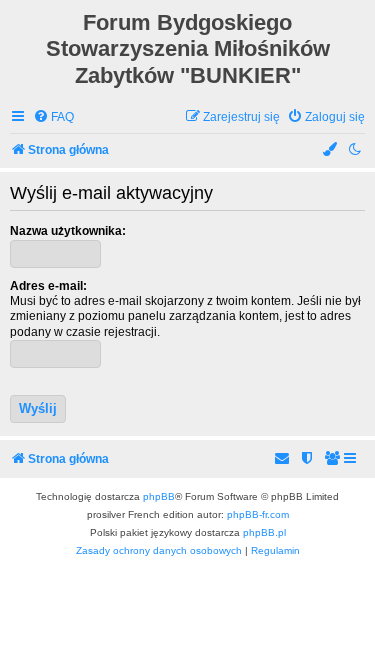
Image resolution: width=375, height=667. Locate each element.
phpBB (159, 496)
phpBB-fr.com (258, 514)
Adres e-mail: (48, 286)
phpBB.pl (264, 532)
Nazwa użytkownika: (68, 231)
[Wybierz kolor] (331, 150)
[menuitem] (53, 117)
